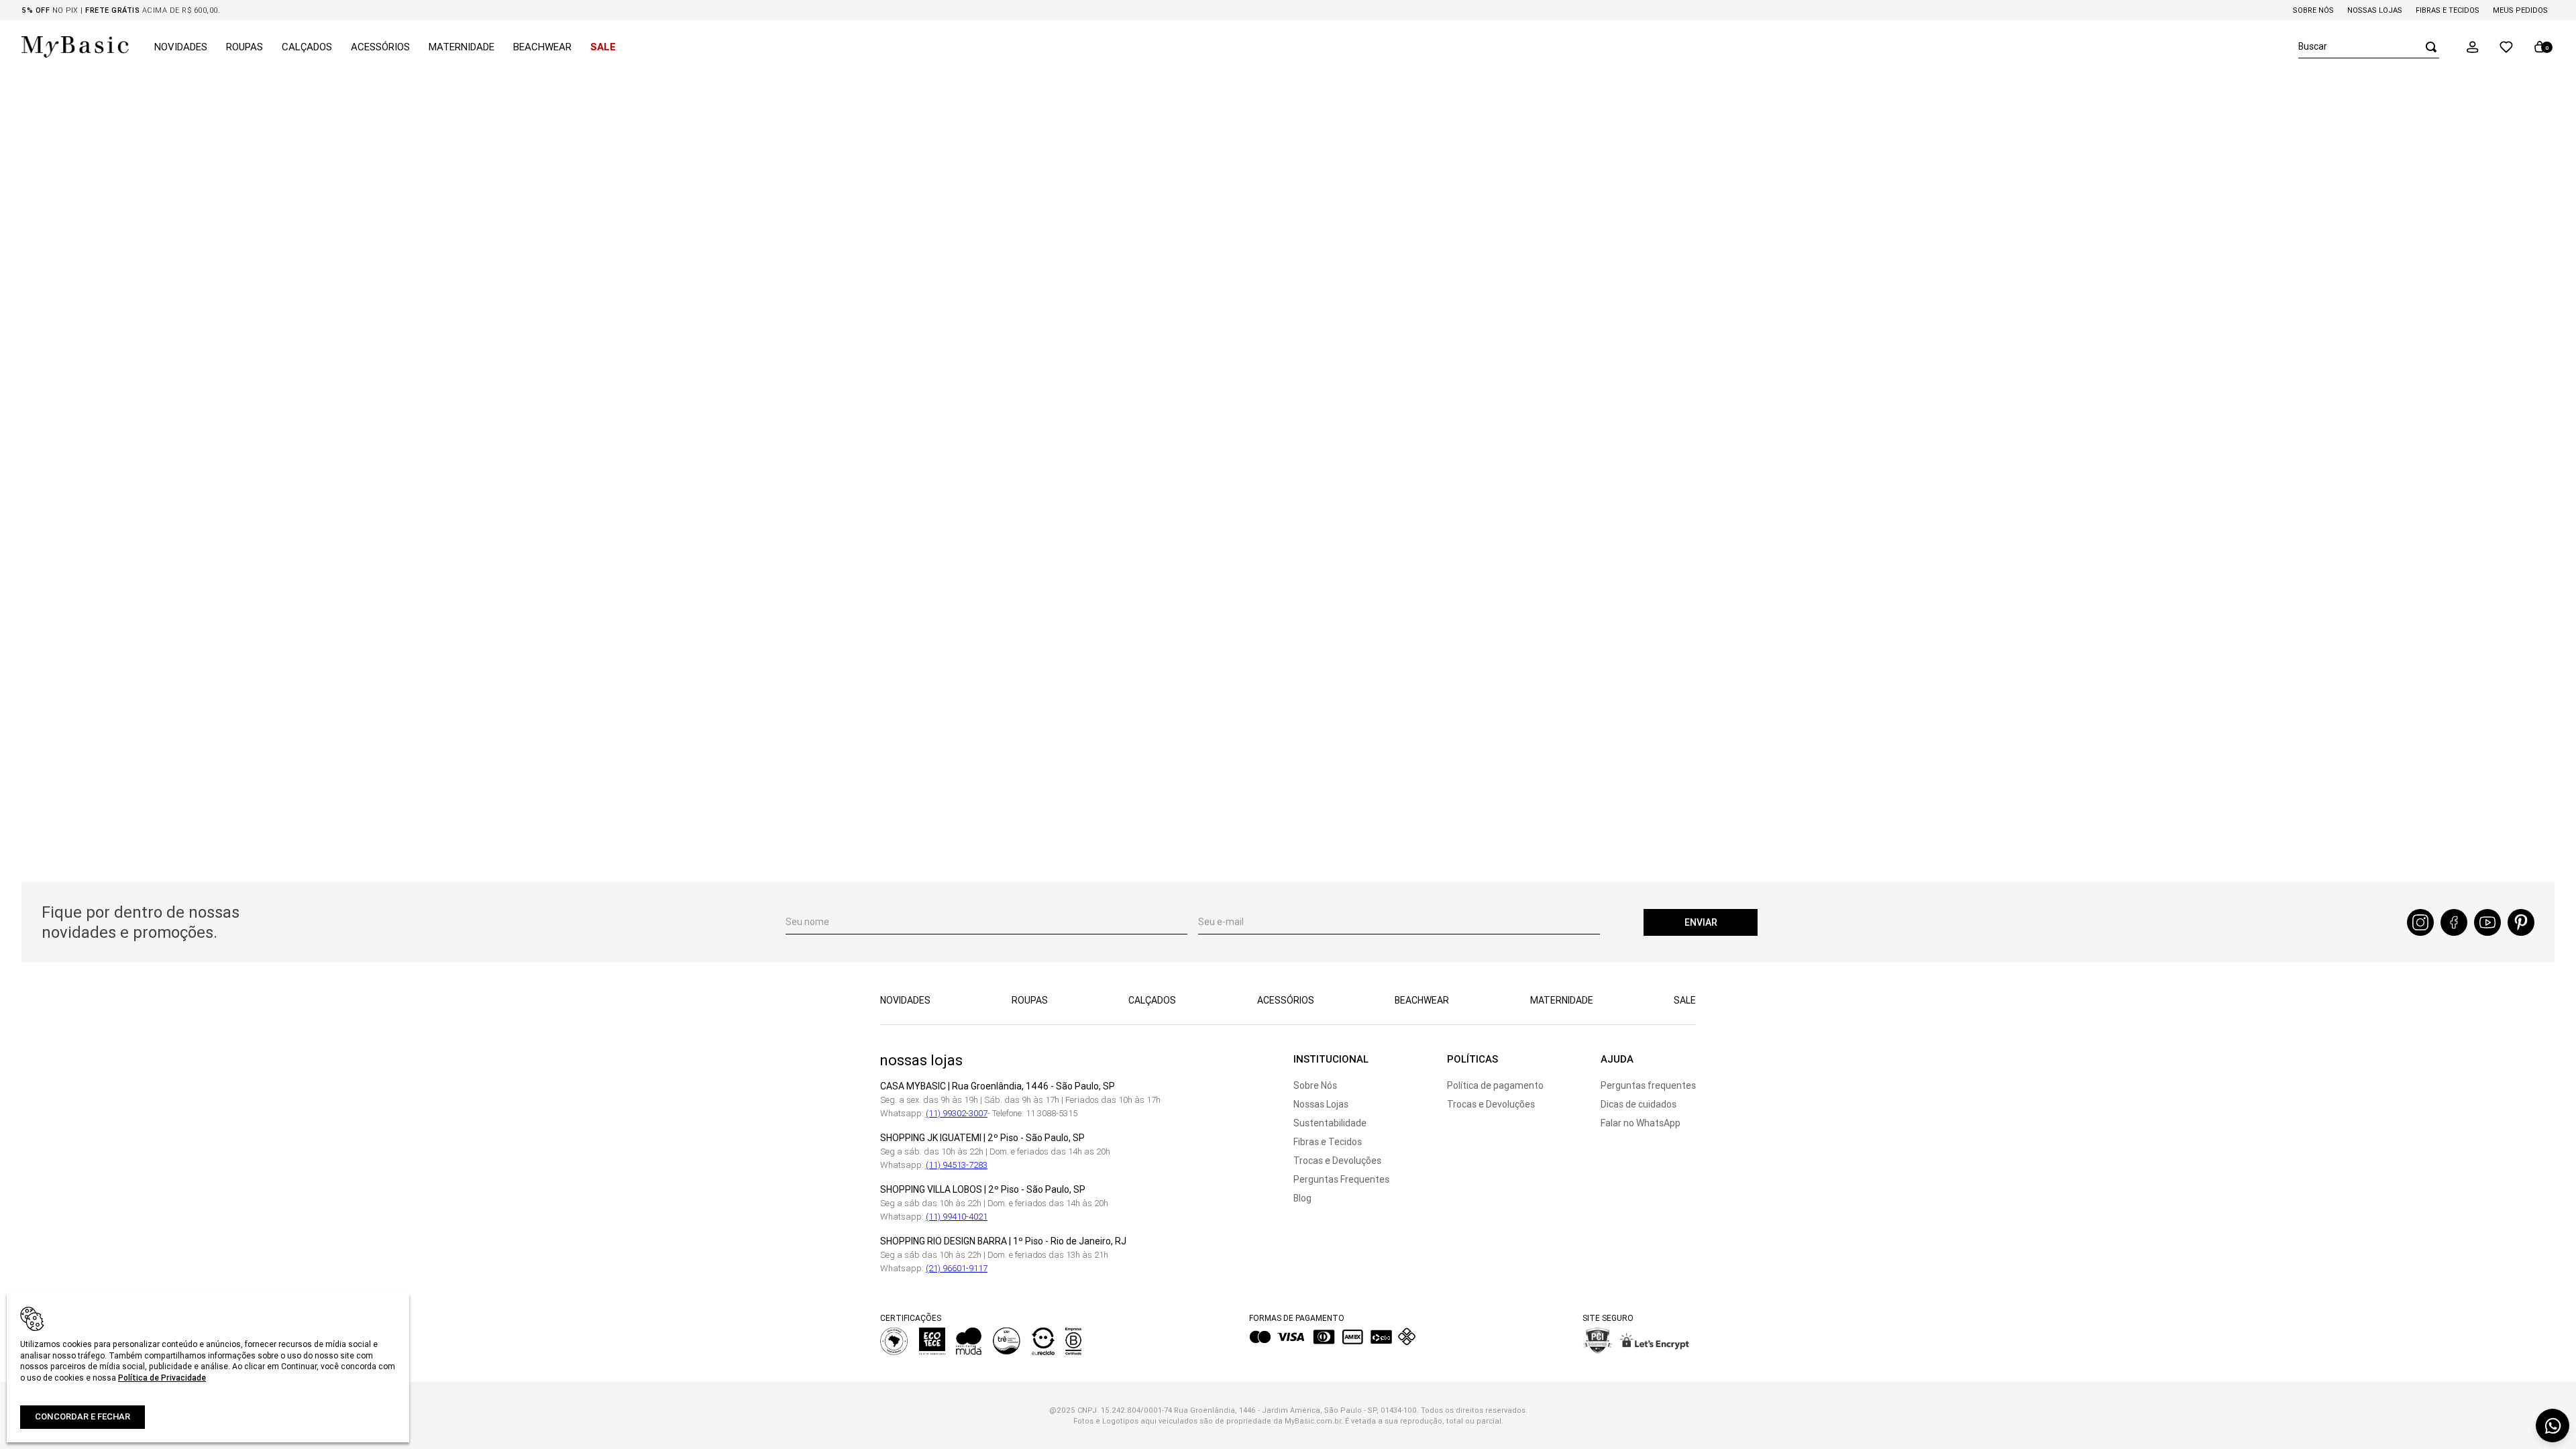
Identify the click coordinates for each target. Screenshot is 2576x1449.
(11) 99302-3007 (957, 1113)
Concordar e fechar (83, 1416)
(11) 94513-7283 (957, 1165)
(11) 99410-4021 (957, 1217)
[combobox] (2369, 47)
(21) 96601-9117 (957, 1268)
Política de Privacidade (162, 1378)
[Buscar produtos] (2427, 47)
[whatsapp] (2553, 1426)
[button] (2473, 47)
